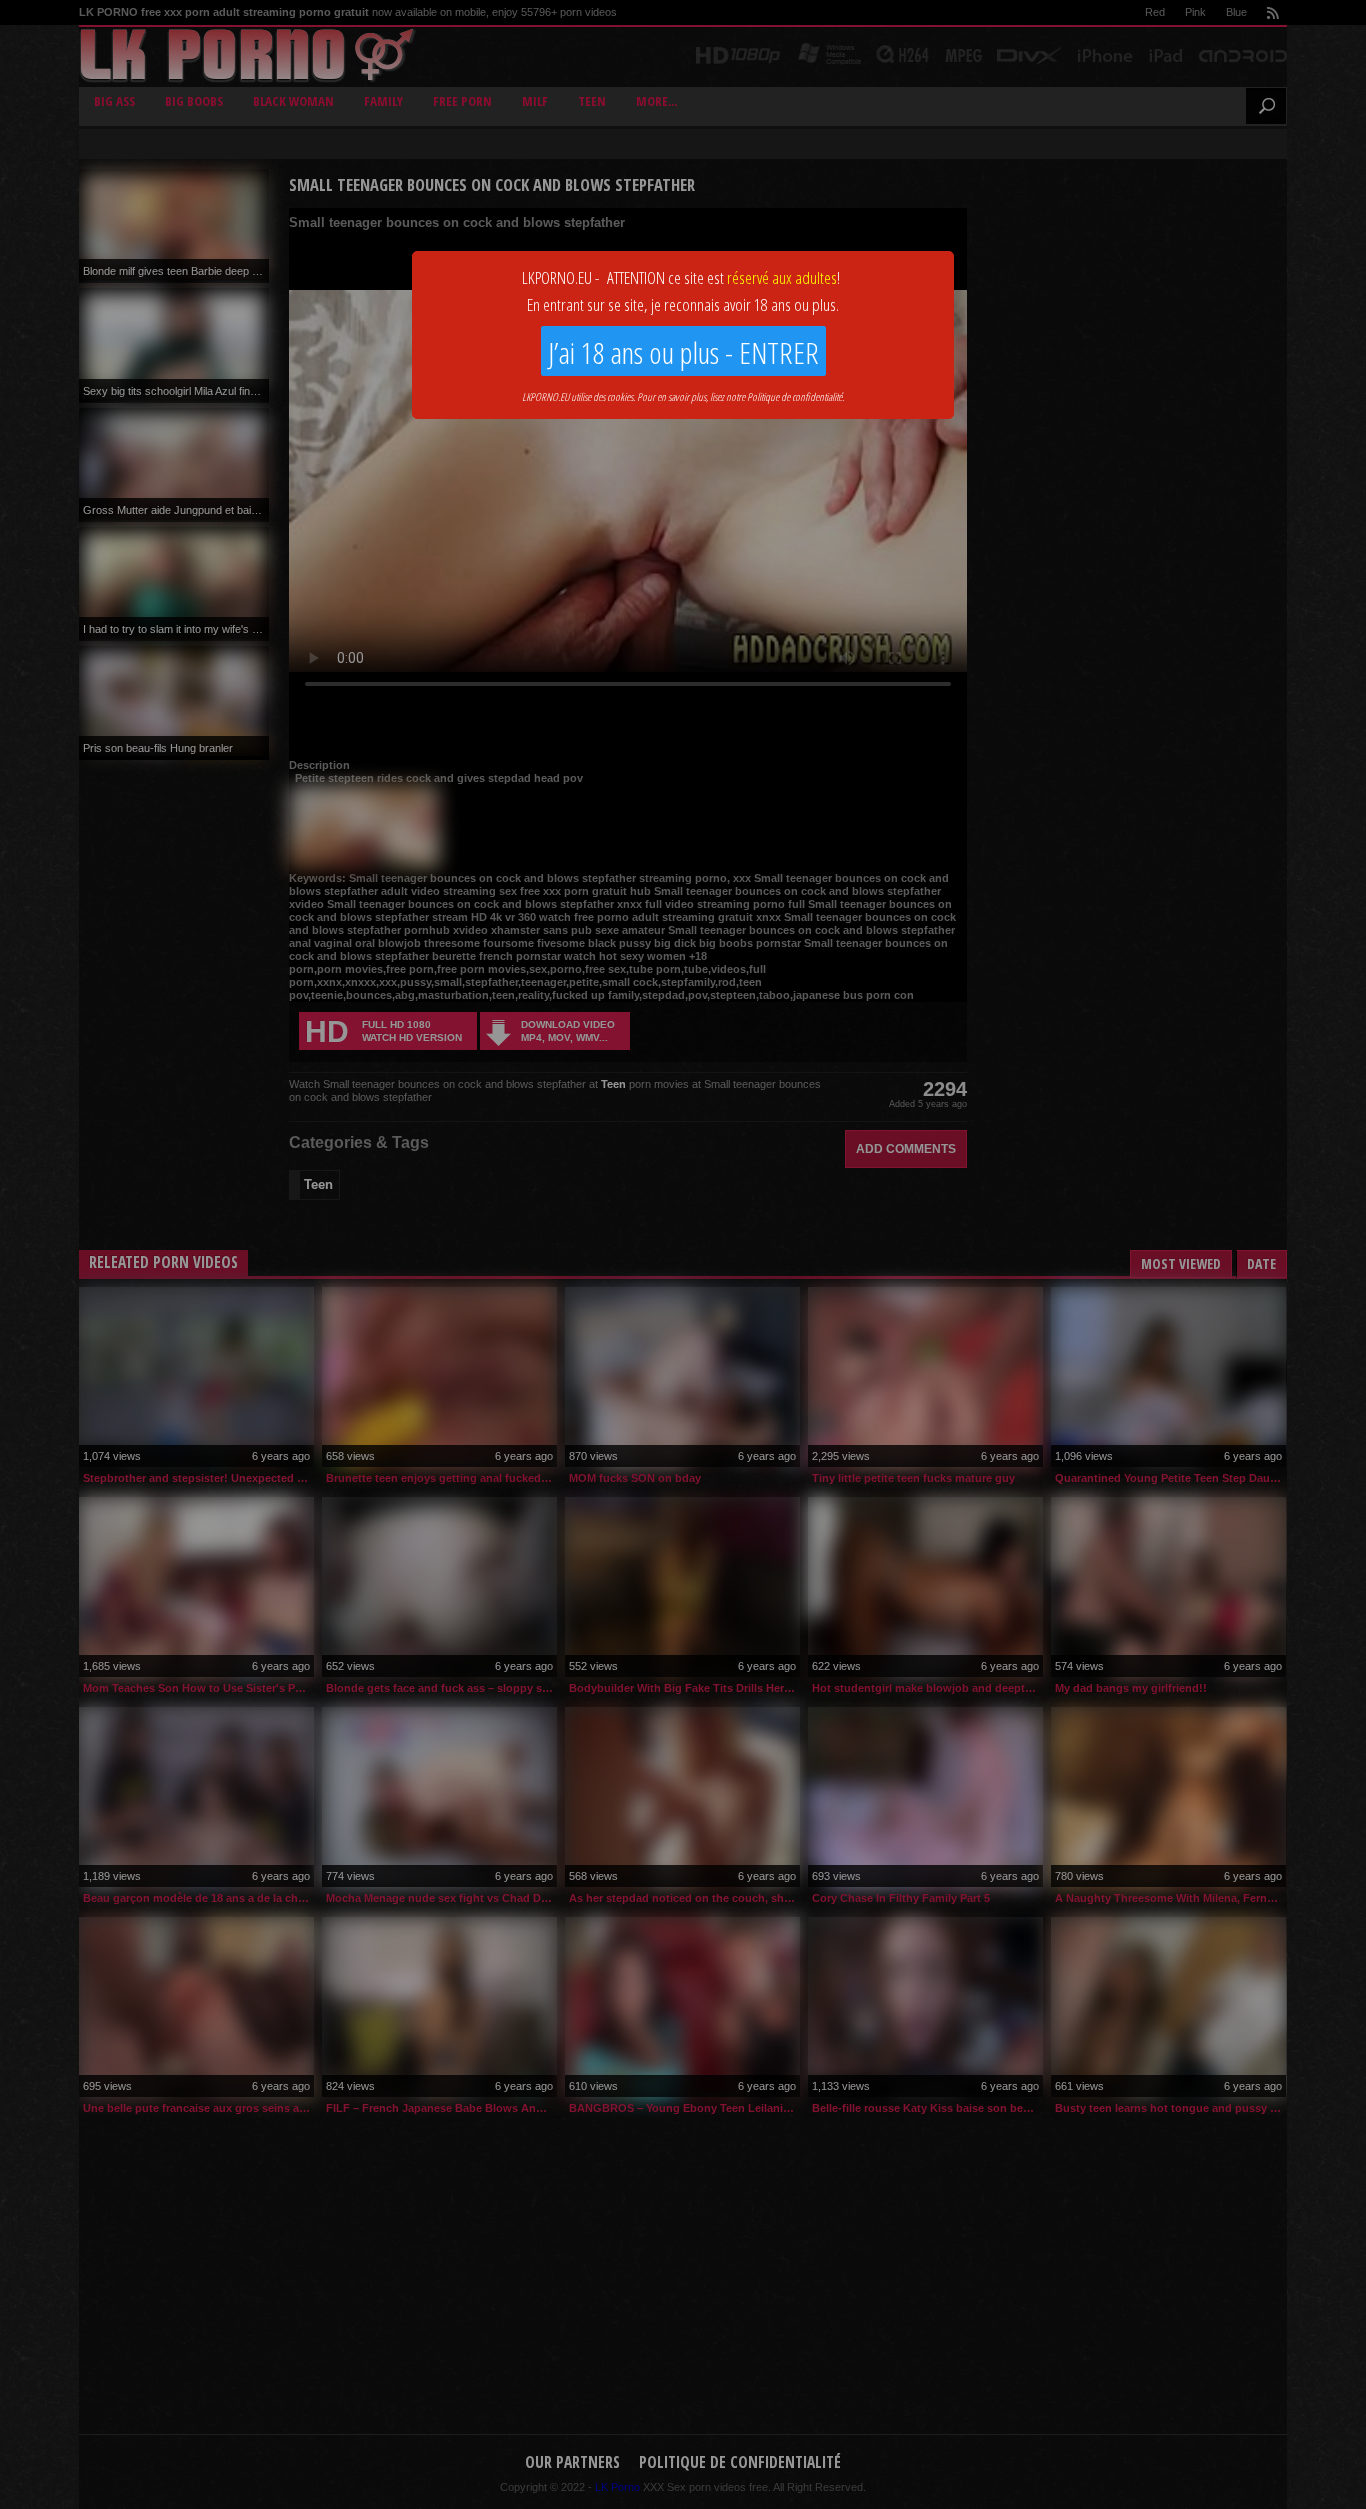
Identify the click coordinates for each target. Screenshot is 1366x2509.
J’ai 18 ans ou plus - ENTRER (683, 352)
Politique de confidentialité (794, 396)
